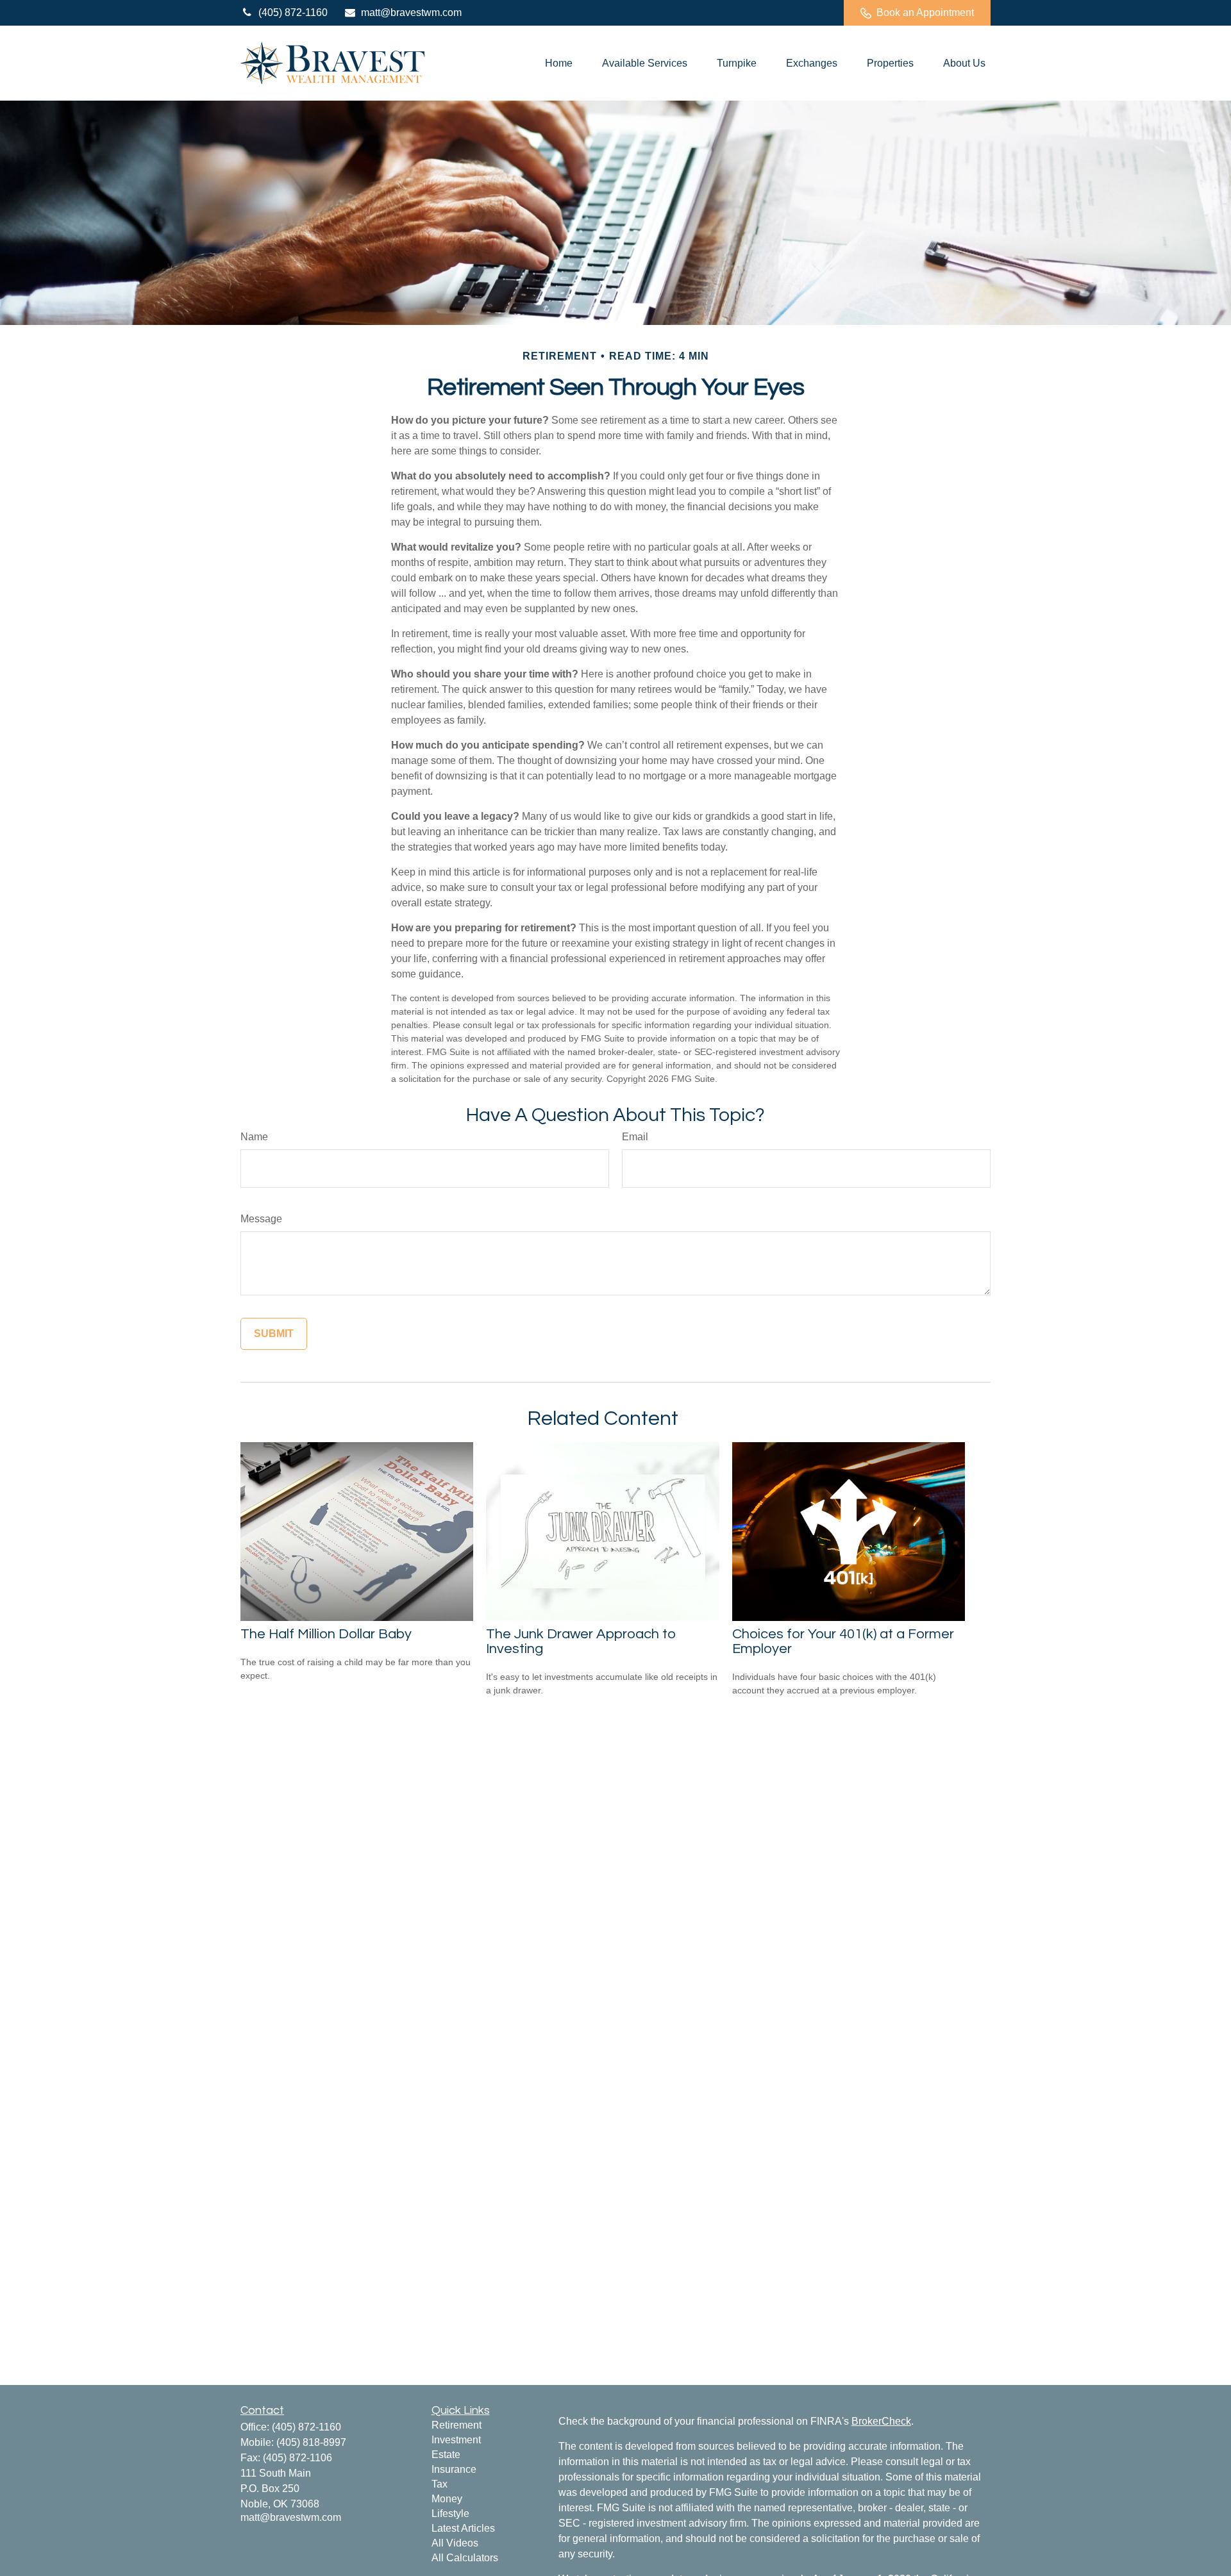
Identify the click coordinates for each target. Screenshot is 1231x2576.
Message (261, 1219)
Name (254, 1137)
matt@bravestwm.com (411, 12)
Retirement (456, 2425)
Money (447, 2499)
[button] (559, 63)
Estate (446, 2455)
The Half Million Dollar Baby (326, 1634)
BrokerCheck (881, 2421)
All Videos (455, 2543)
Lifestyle (450, 2514)
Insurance (454, 2469)
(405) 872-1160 (293, 12)
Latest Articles (463, 2528)
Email (635, 1137)
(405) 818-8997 (311, 2442)
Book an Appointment (925, 12)
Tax (440, 2484)
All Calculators (465, 2558)
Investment (456, 2440)
